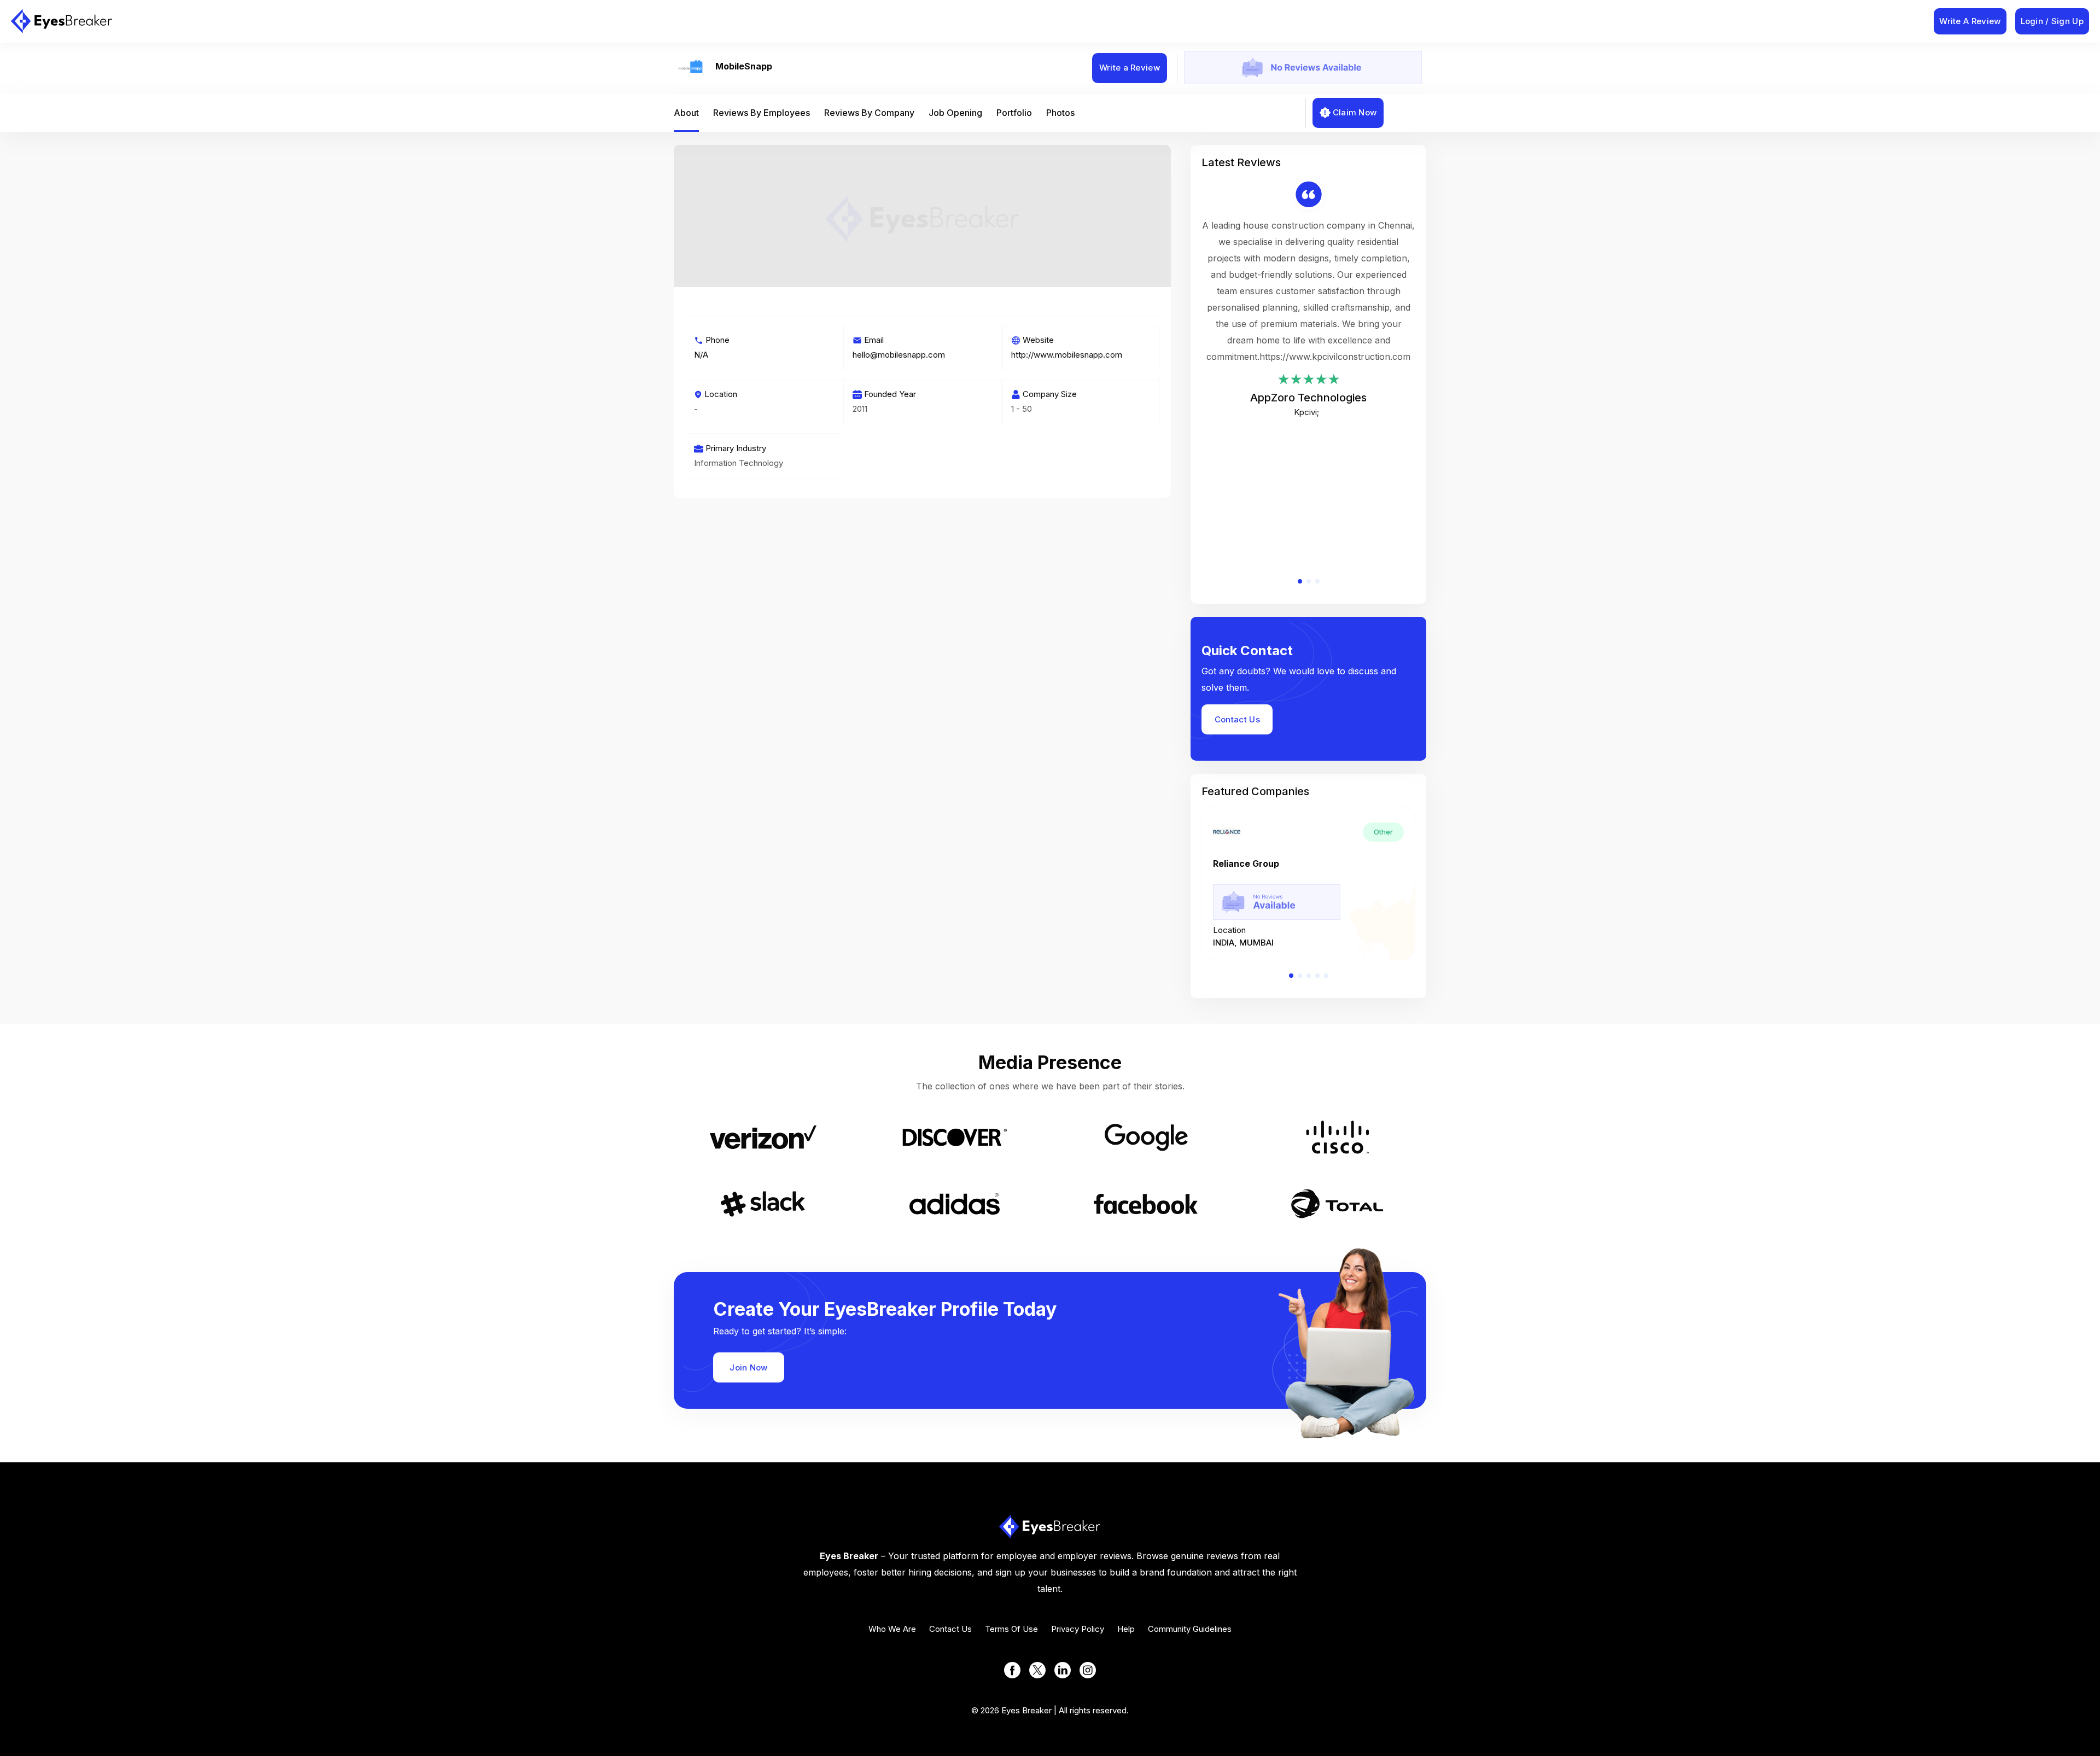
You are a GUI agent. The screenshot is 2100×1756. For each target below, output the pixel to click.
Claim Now (1355, 112)
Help (1126, 1629)
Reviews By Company (869, 113)
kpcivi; (1306, 412)
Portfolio (1014, 113)
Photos (1060, 113)
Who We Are (892, 1629)
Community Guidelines (1190, 1629)
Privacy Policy (1078, 1629)
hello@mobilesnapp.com (899, 355)
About (686, 113)
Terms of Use (1011, 1629)
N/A (701, 355)
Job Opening (955, 113)
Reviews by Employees (762, 113)
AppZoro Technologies (1308, 398)
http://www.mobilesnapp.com (1067, 355)
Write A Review (1970, 21)
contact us (950, 1629)
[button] (1300, 581)
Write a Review (1130, 68)
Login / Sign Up (2052, 21)
